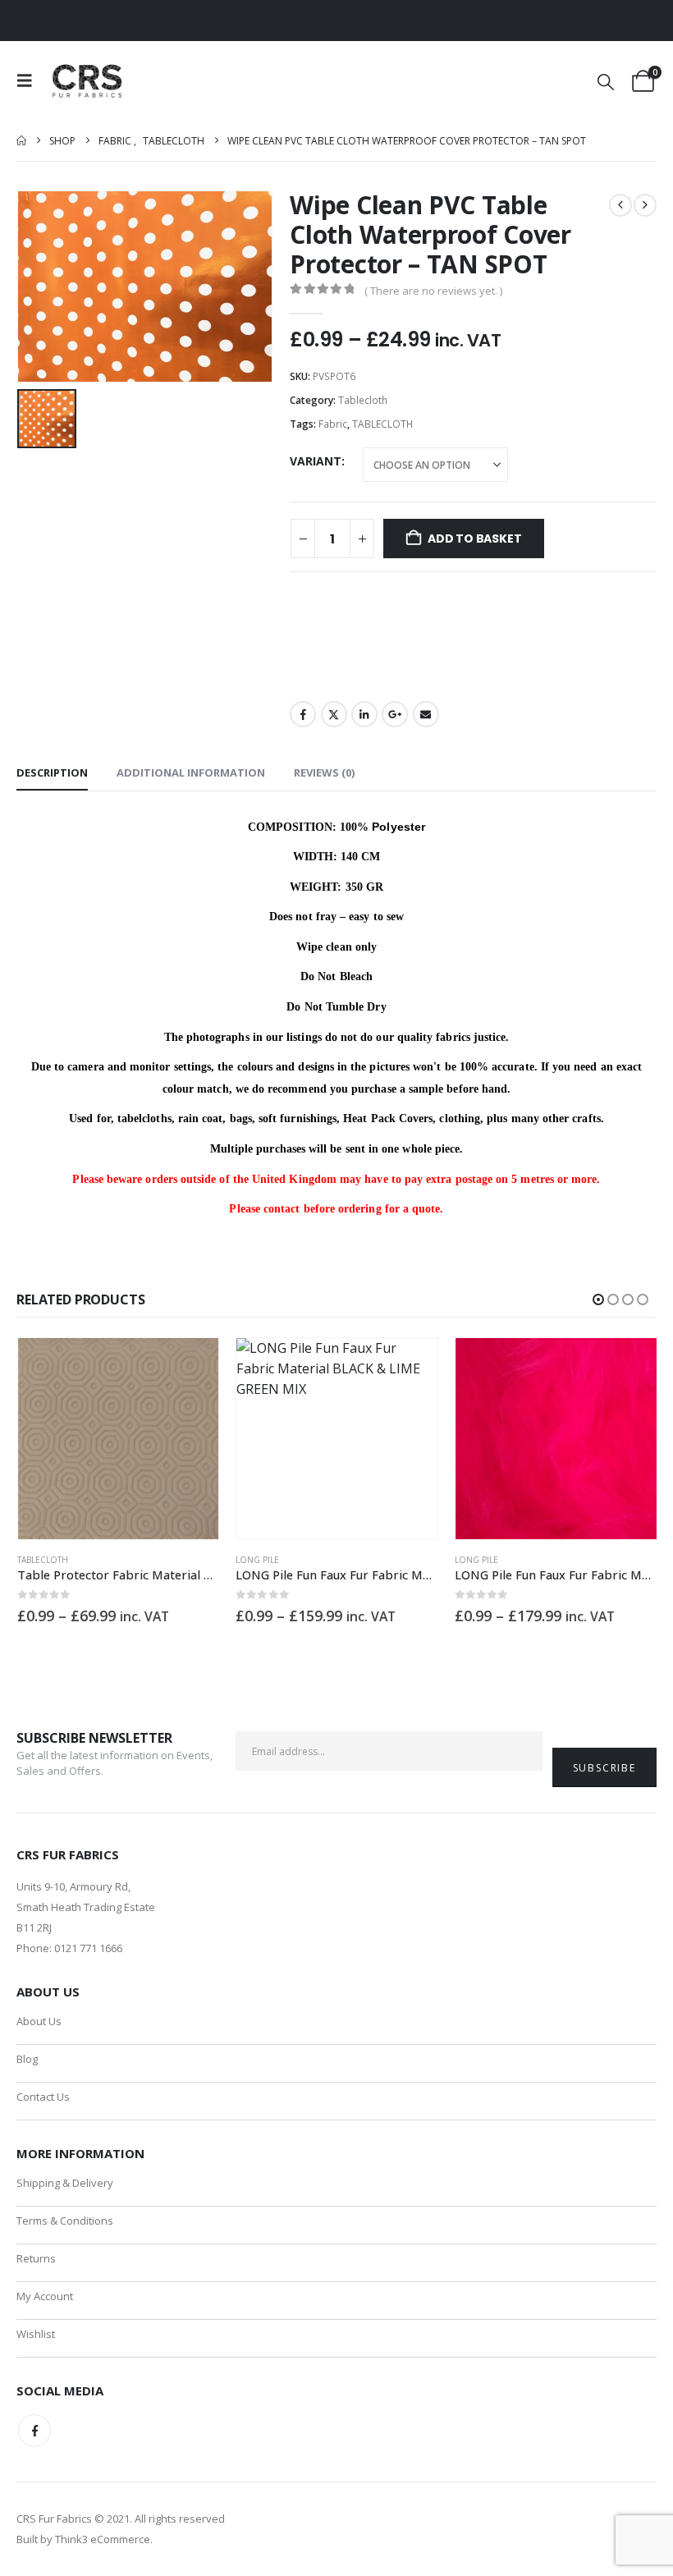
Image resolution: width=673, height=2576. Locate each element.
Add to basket (474, 539)
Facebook (303, 714)
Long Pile (257, 1560)
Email (426, 714)
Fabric (333, 424)
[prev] (620, 205)
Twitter (334, 714)
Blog (27, 2059)
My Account (45, 2296)
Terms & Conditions (65, 2221)
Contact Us (43, 2097)
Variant (316, 461)
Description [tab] (52, 772)
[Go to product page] (119, 1439)
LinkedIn (364, 714)
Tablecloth (363, 400)
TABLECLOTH (382, 424)
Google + (395, 714)
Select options (191, 1365)
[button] (30, 80)
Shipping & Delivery (65, 2183)
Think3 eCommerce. (104, 2539)
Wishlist (36, 2334)
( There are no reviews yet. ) (433, 291)
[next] (645, 205)
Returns (36, 2258)
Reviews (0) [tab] (324, 772)
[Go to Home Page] (21, 141)
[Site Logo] (88, 81)
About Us (39, 2021)
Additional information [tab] (191, 772)
